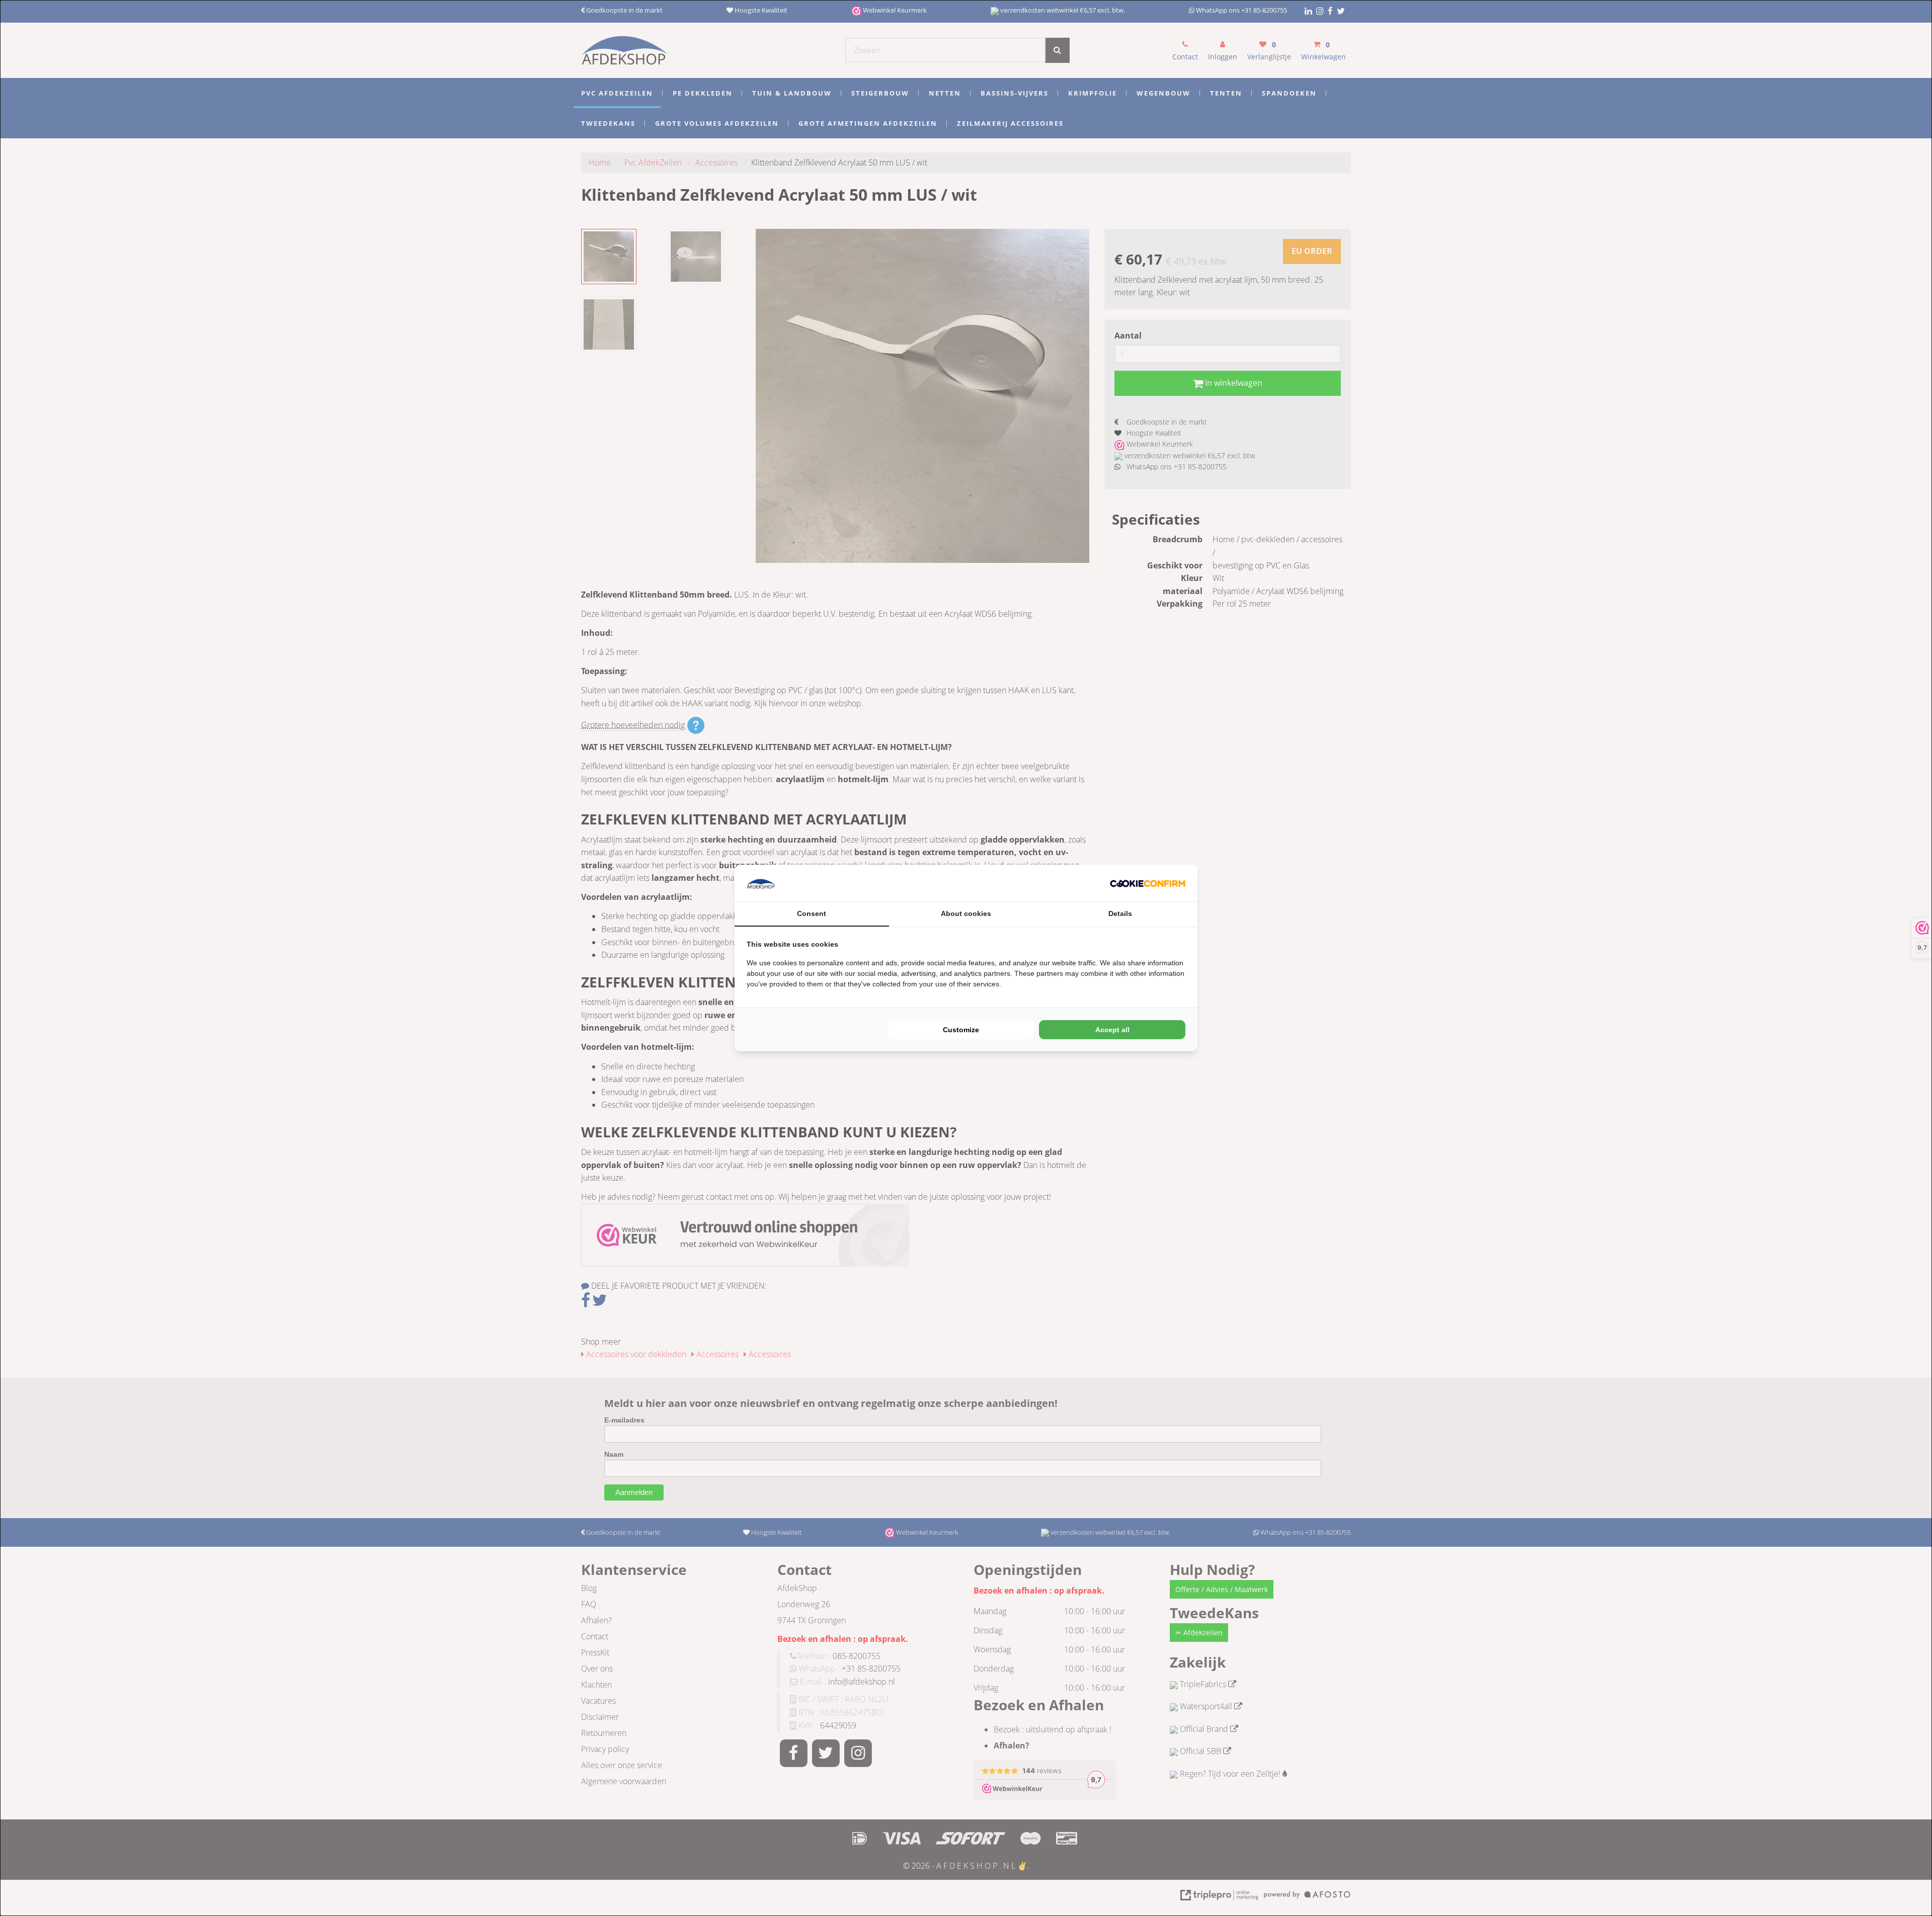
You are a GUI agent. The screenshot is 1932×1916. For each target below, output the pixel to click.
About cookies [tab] (966, 913)
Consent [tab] (812, 913)
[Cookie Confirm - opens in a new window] (1148, 883)
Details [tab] (1120, 913)
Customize (961, 1030)
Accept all (1112, 1030)
